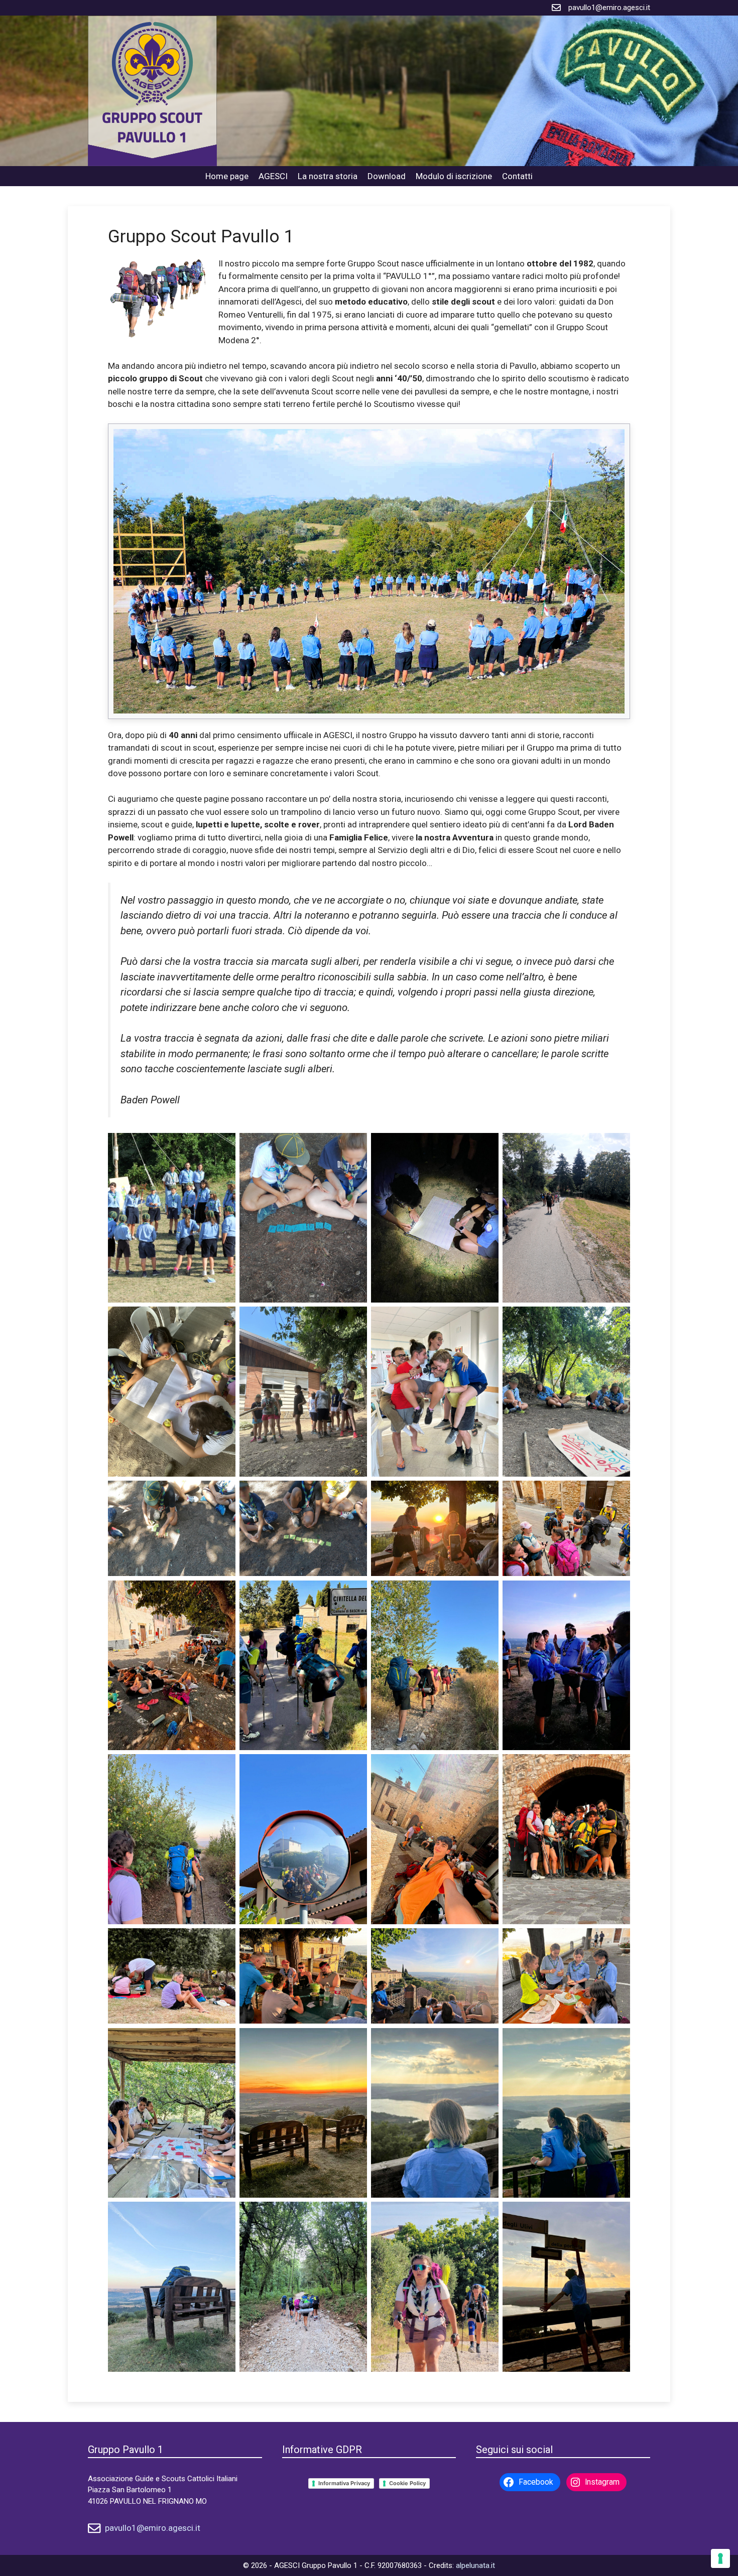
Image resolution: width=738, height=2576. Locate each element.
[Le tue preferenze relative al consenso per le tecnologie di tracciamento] (720, 2558)
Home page (227, 176)
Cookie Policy (407, 2483)
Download (387, 176)
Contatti (517, 176)
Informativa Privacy (344, 2483)
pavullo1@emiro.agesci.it (609, 8)
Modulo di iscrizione (454, 176)
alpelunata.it (475, 2565)
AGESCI (273, 176)
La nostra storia (328, 176)
